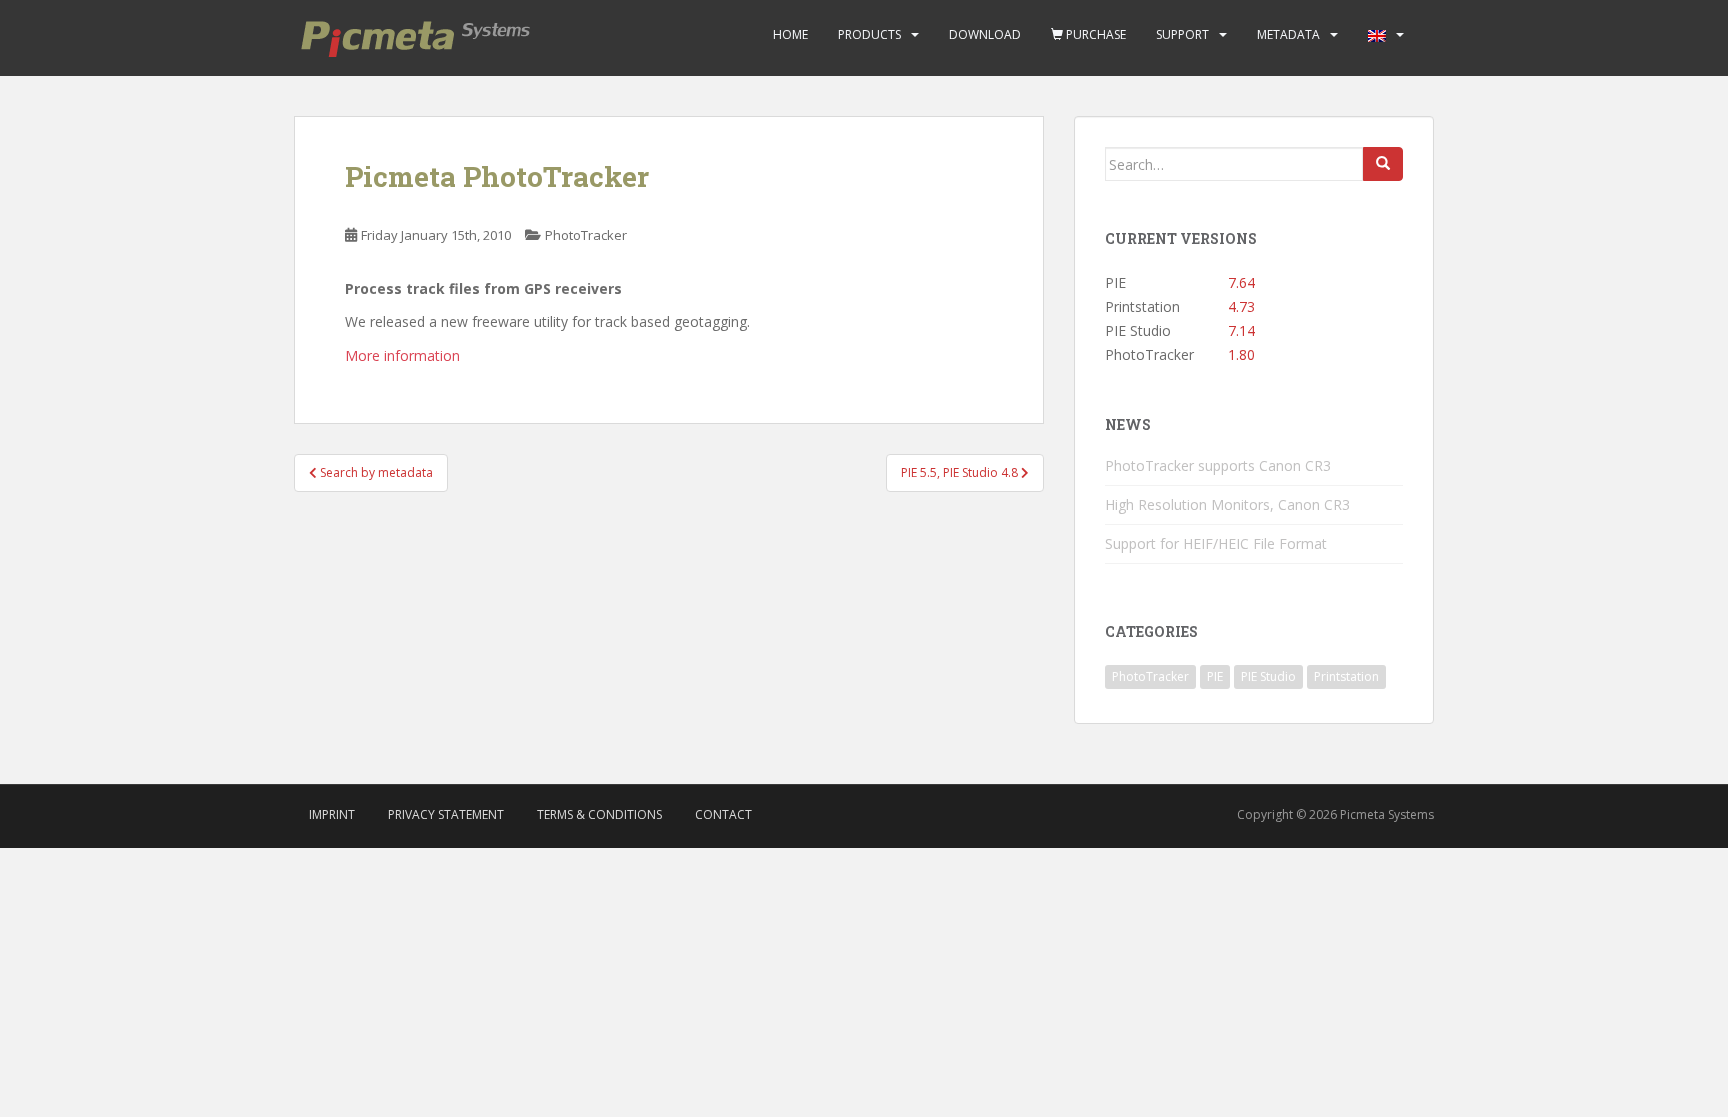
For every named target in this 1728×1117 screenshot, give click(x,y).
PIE (1215, 676)
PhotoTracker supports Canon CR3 (1218, 465)
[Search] (1383, 164)
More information (402, 355)
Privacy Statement (446, 814)
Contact (723, 814)
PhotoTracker (586, 235)
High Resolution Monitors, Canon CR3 (1227, 504)
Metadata (1288, 34)
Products (869, 34)
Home (790, 34)
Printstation (1346, 676)
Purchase (1094, 34)
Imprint (332, 814)
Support (1182, 34)
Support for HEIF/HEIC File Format (1216, 543)
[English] (1377, 35)
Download (985, 34)
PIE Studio (1268, 676)
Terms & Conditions (599, 814)
